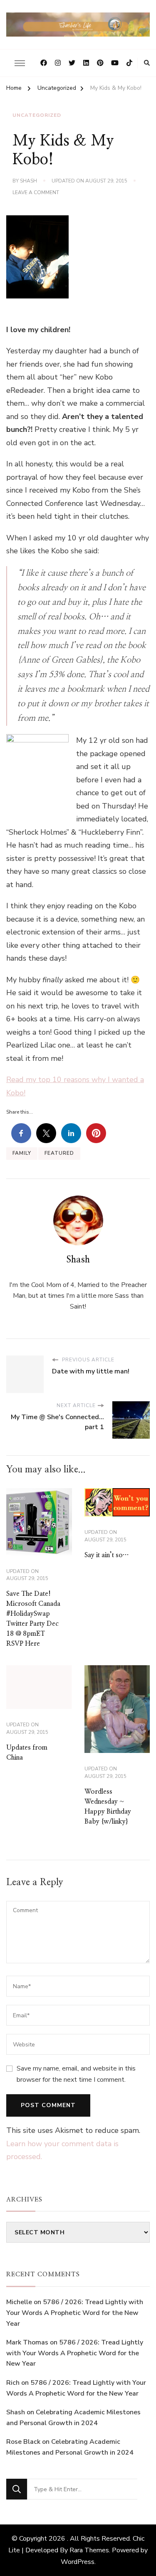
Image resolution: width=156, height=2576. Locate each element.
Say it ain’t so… (106, 1555)
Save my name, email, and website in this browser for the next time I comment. (76, 2074)
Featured (59, 1153)
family (22, 1153)
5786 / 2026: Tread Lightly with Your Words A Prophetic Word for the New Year (75, 2313)
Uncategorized (37, 115)
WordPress (78, 2562)
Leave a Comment (36, 193)
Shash (28, 181)
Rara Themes (89, 2550)
